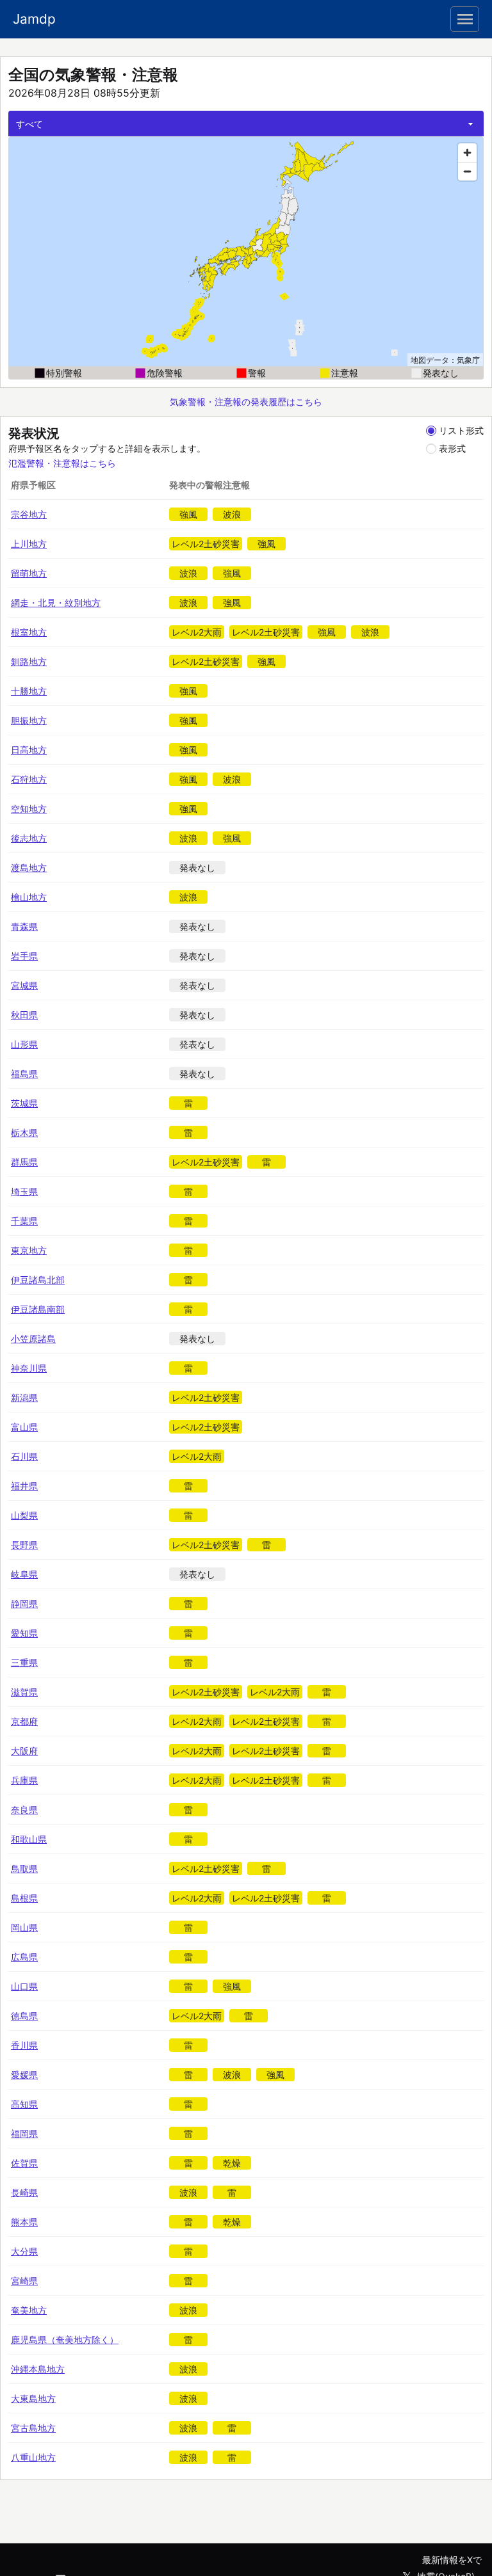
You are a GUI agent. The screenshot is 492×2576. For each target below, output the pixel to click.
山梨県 (24, 1515)
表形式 (452, 448)
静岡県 (24, 1604)
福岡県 (24, 2133)
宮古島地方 (33, 2428)
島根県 (24, 1898)
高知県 (24, 2104)
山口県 (24, 1986)
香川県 (24, 2045)
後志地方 (29, 838)
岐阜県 (24, 1574)
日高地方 (29, 750)
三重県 (24, 1662)
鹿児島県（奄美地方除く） (65, 2340)
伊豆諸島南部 (38, 1309)
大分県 (24, 2251)
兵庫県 (24, 1780)
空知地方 (29, 809)
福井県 (24, 1486)
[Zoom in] (467, 153)
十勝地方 (29, 691)
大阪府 (24, 1751)
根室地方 (29, 632)
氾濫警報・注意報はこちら (62, 463)
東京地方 (29, 1250)
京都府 (24, 1721)
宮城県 (24, 985)
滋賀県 (24, 1692)
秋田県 (24, 1015)
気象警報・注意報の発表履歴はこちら (246, 402)
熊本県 (24, 2222)
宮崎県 (24, 2281)
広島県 (24, 1957)
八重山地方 (33, 2457)
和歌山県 (29, 1839)
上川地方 (29, 544)
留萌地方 (29, 573)
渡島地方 (29, 868)
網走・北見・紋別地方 (56, 603)
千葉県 (24, 1221)
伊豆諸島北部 (38, 1280)
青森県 (24, 926)
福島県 (24, 1074)
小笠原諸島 (33, 1339)
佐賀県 (24, 2163)
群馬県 (24, 1162)
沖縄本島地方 (38, 2369)
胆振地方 (29, 720)
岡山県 (24, 1927)
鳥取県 (24, 1868)
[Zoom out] (467, 171)
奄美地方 (29, 2310)
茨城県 (24, 1103)
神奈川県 (29, 1368)
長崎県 (24, 2192)
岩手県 (24, 956)
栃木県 (24, 1132)
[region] (246, 252)
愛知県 (24, 1633)
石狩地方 (29, 779)
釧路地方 (29, 661)
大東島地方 (33, 2398)
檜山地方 (29, 897)
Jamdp (34, 19)
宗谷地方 (29, 514)
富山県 (24, 1427)
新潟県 (24, 1397)
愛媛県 (24, 2075)
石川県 (24, 1456)
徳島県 (24, 2016)
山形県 (24, 1044)
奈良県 (24, 1810)
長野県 (24, 1545)
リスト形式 (461, 430)
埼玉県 (24, 1191)
